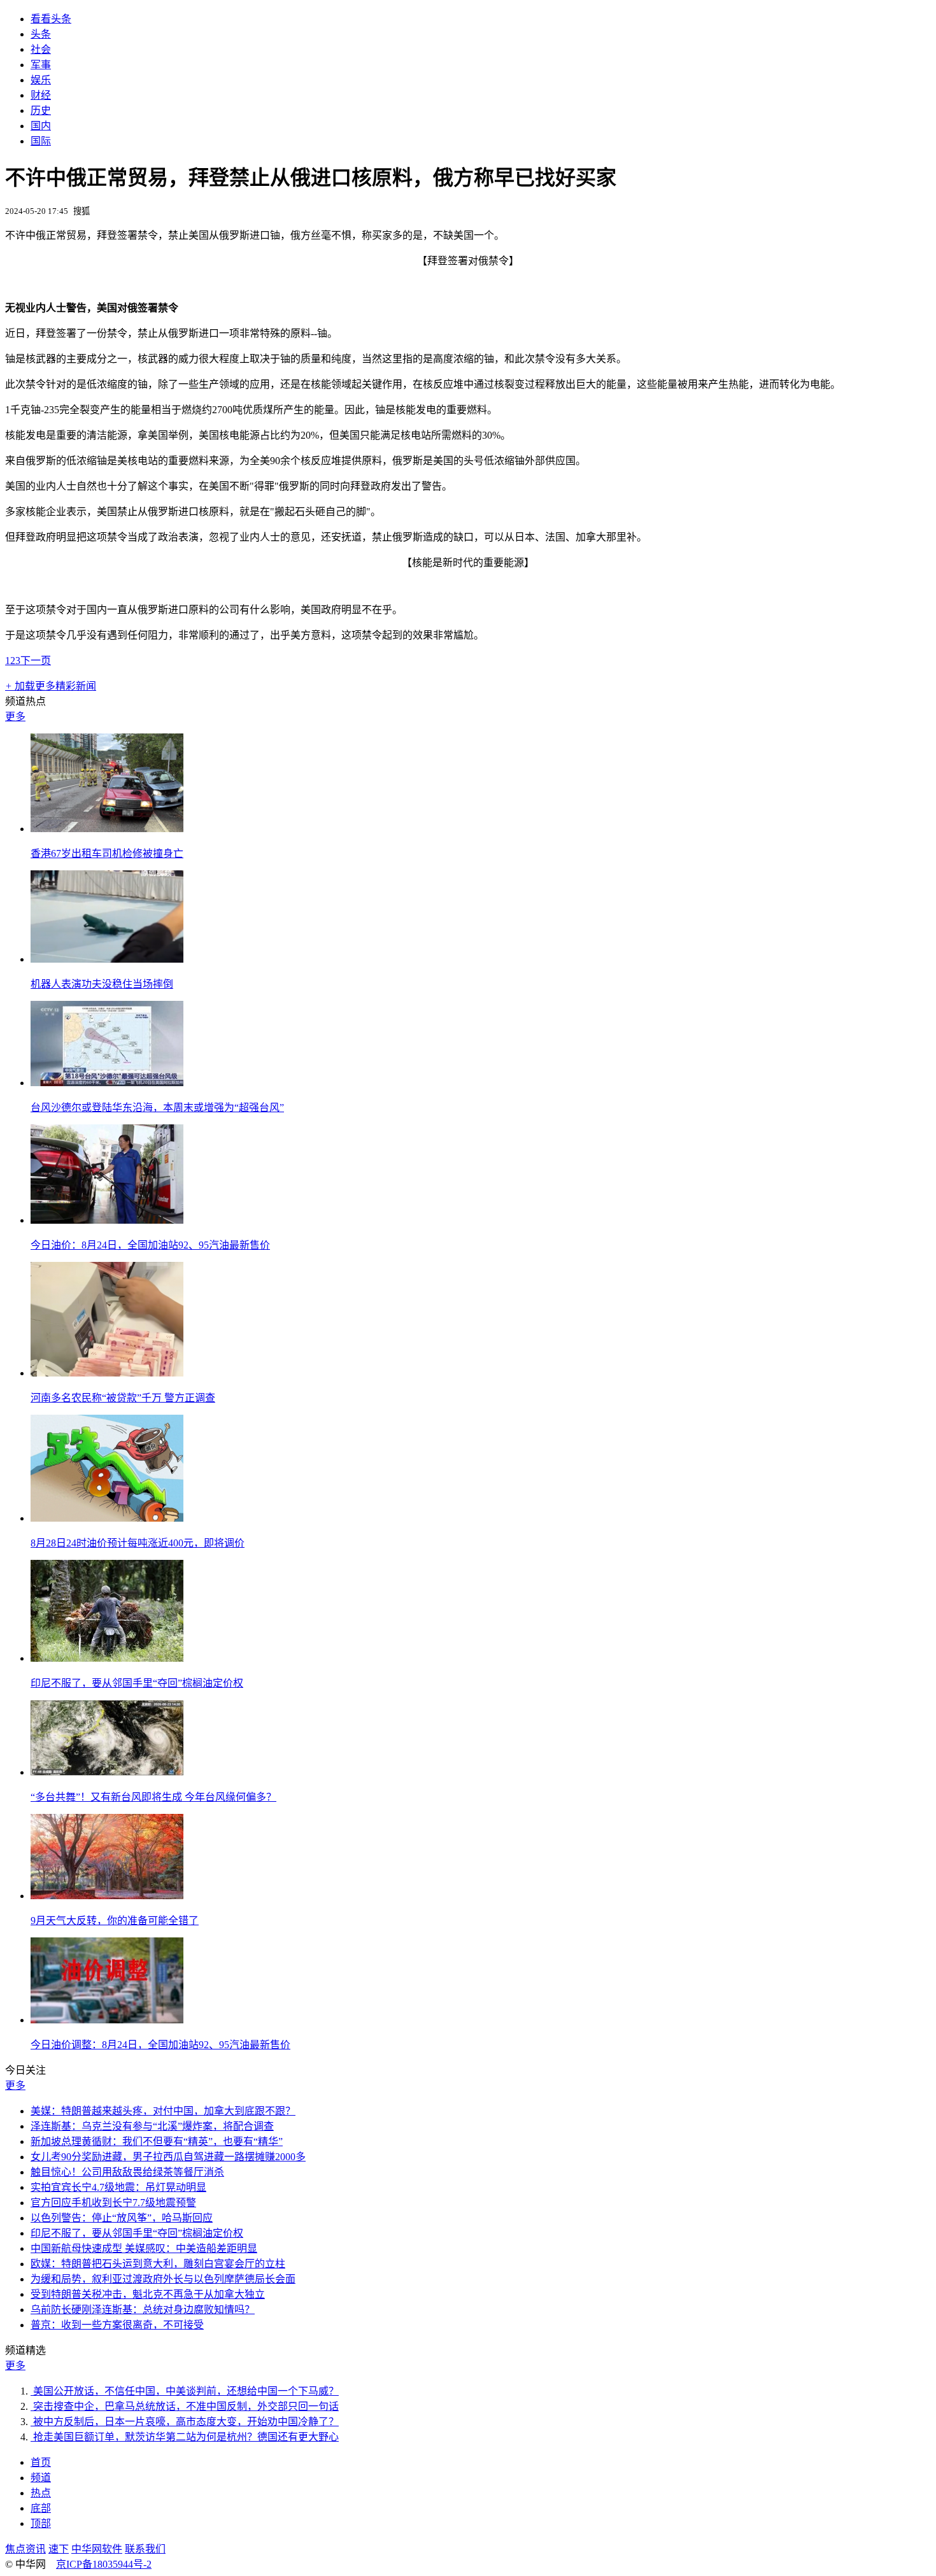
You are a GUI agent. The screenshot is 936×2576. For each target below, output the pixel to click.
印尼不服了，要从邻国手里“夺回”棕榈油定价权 (137, 1683)
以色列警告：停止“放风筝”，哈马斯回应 (122, 2218)
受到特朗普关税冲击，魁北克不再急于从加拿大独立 (148, 2294)
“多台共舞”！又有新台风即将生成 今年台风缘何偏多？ (153, 1797)
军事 (41, 65)
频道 (41, 2478)
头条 (41, 34)
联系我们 (145, 2549)
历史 (41, 110)
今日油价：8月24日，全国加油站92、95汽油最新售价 (150, 1245)
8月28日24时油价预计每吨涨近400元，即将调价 (138, 1543)
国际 (41, 141)
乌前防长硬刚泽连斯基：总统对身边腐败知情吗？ (143, 2310)
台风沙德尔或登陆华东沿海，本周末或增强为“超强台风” (157, 1108)
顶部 (41, 2523)
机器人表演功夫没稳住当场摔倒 (102, 984)
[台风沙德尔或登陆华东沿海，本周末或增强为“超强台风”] (107, 1083)
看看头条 (51, 19)
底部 (41, 2508)
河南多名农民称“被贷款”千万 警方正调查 (123, 1398)
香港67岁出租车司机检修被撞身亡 (107, 853)
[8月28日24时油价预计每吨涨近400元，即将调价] (107, 1518)
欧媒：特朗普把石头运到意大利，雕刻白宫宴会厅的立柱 (158, 2264)
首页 (41, 2462)
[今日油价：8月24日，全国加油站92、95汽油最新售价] (107, 1220)
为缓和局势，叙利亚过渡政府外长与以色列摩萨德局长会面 (163, 2279)
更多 (15, 717)
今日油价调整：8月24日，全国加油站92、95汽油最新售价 (160, 2045)
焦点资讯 (25, 2549)
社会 (41, 49)
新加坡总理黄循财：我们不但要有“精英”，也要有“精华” (157, 2141)
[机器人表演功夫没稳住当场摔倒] (107, 959)
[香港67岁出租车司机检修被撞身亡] (107, 829)
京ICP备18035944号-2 (104, 2564)
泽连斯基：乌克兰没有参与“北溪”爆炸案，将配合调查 (152, 2126)
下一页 (36, 661)
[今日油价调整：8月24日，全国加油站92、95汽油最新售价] (107, 2020)
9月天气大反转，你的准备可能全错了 (115, 1921)
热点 (41, 2493)
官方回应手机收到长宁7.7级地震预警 (113, 2203)
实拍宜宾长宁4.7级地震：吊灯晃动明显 (118, 2187)
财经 (41, 95)
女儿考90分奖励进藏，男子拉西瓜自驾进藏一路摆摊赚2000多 (168, 2157)
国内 (41, 126)
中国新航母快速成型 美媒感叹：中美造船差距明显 (144, 2248)
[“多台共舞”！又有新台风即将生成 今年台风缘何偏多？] (107, 1772)
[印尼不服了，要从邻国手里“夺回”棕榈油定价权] (107, 1658)
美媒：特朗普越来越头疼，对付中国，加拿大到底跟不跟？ (163, 2111)
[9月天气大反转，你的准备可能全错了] (107, 1896)
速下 (59, 2549)
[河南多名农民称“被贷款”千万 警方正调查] (107, 1373)
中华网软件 (97, 2549)
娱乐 (41, 80)
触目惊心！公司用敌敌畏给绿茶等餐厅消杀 (127, 2172)
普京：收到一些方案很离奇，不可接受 (117, 2325)
